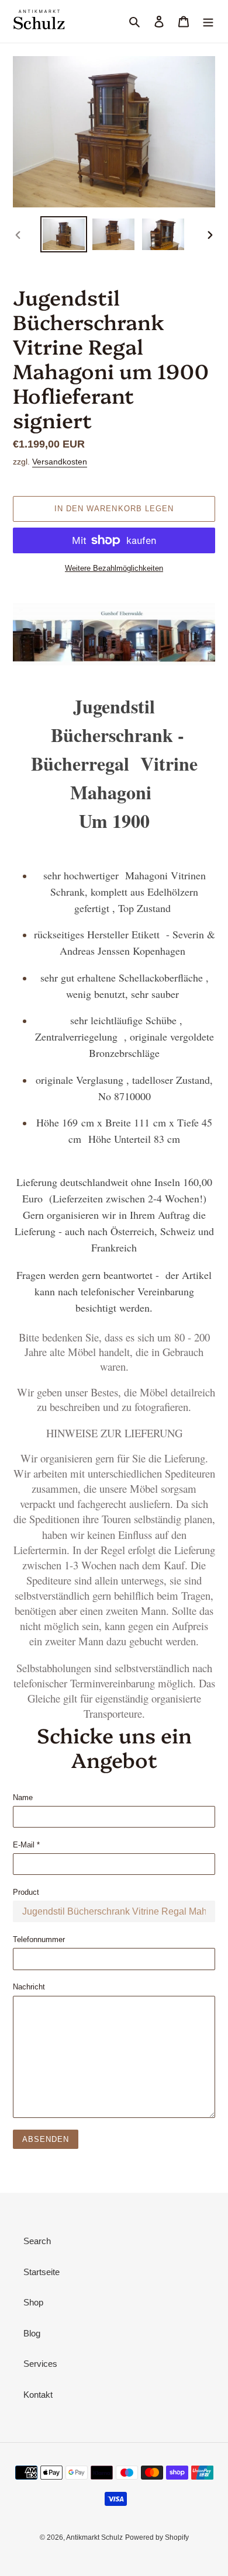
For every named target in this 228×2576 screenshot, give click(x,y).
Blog (32, 2333)
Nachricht (29, 1987)
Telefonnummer (39, 1939)
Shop (33, 2302)
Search (37, 2241)
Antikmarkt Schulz (94, 2537)
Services (40, 2364)
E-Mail (26, 1845)
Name (23, 1797)
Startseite (42, 2272)
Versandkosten (60, 462)
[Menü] (208, 21)
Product (26, 1892)
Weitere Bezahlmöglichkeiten (114, 568)
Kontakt (38, 2395)
